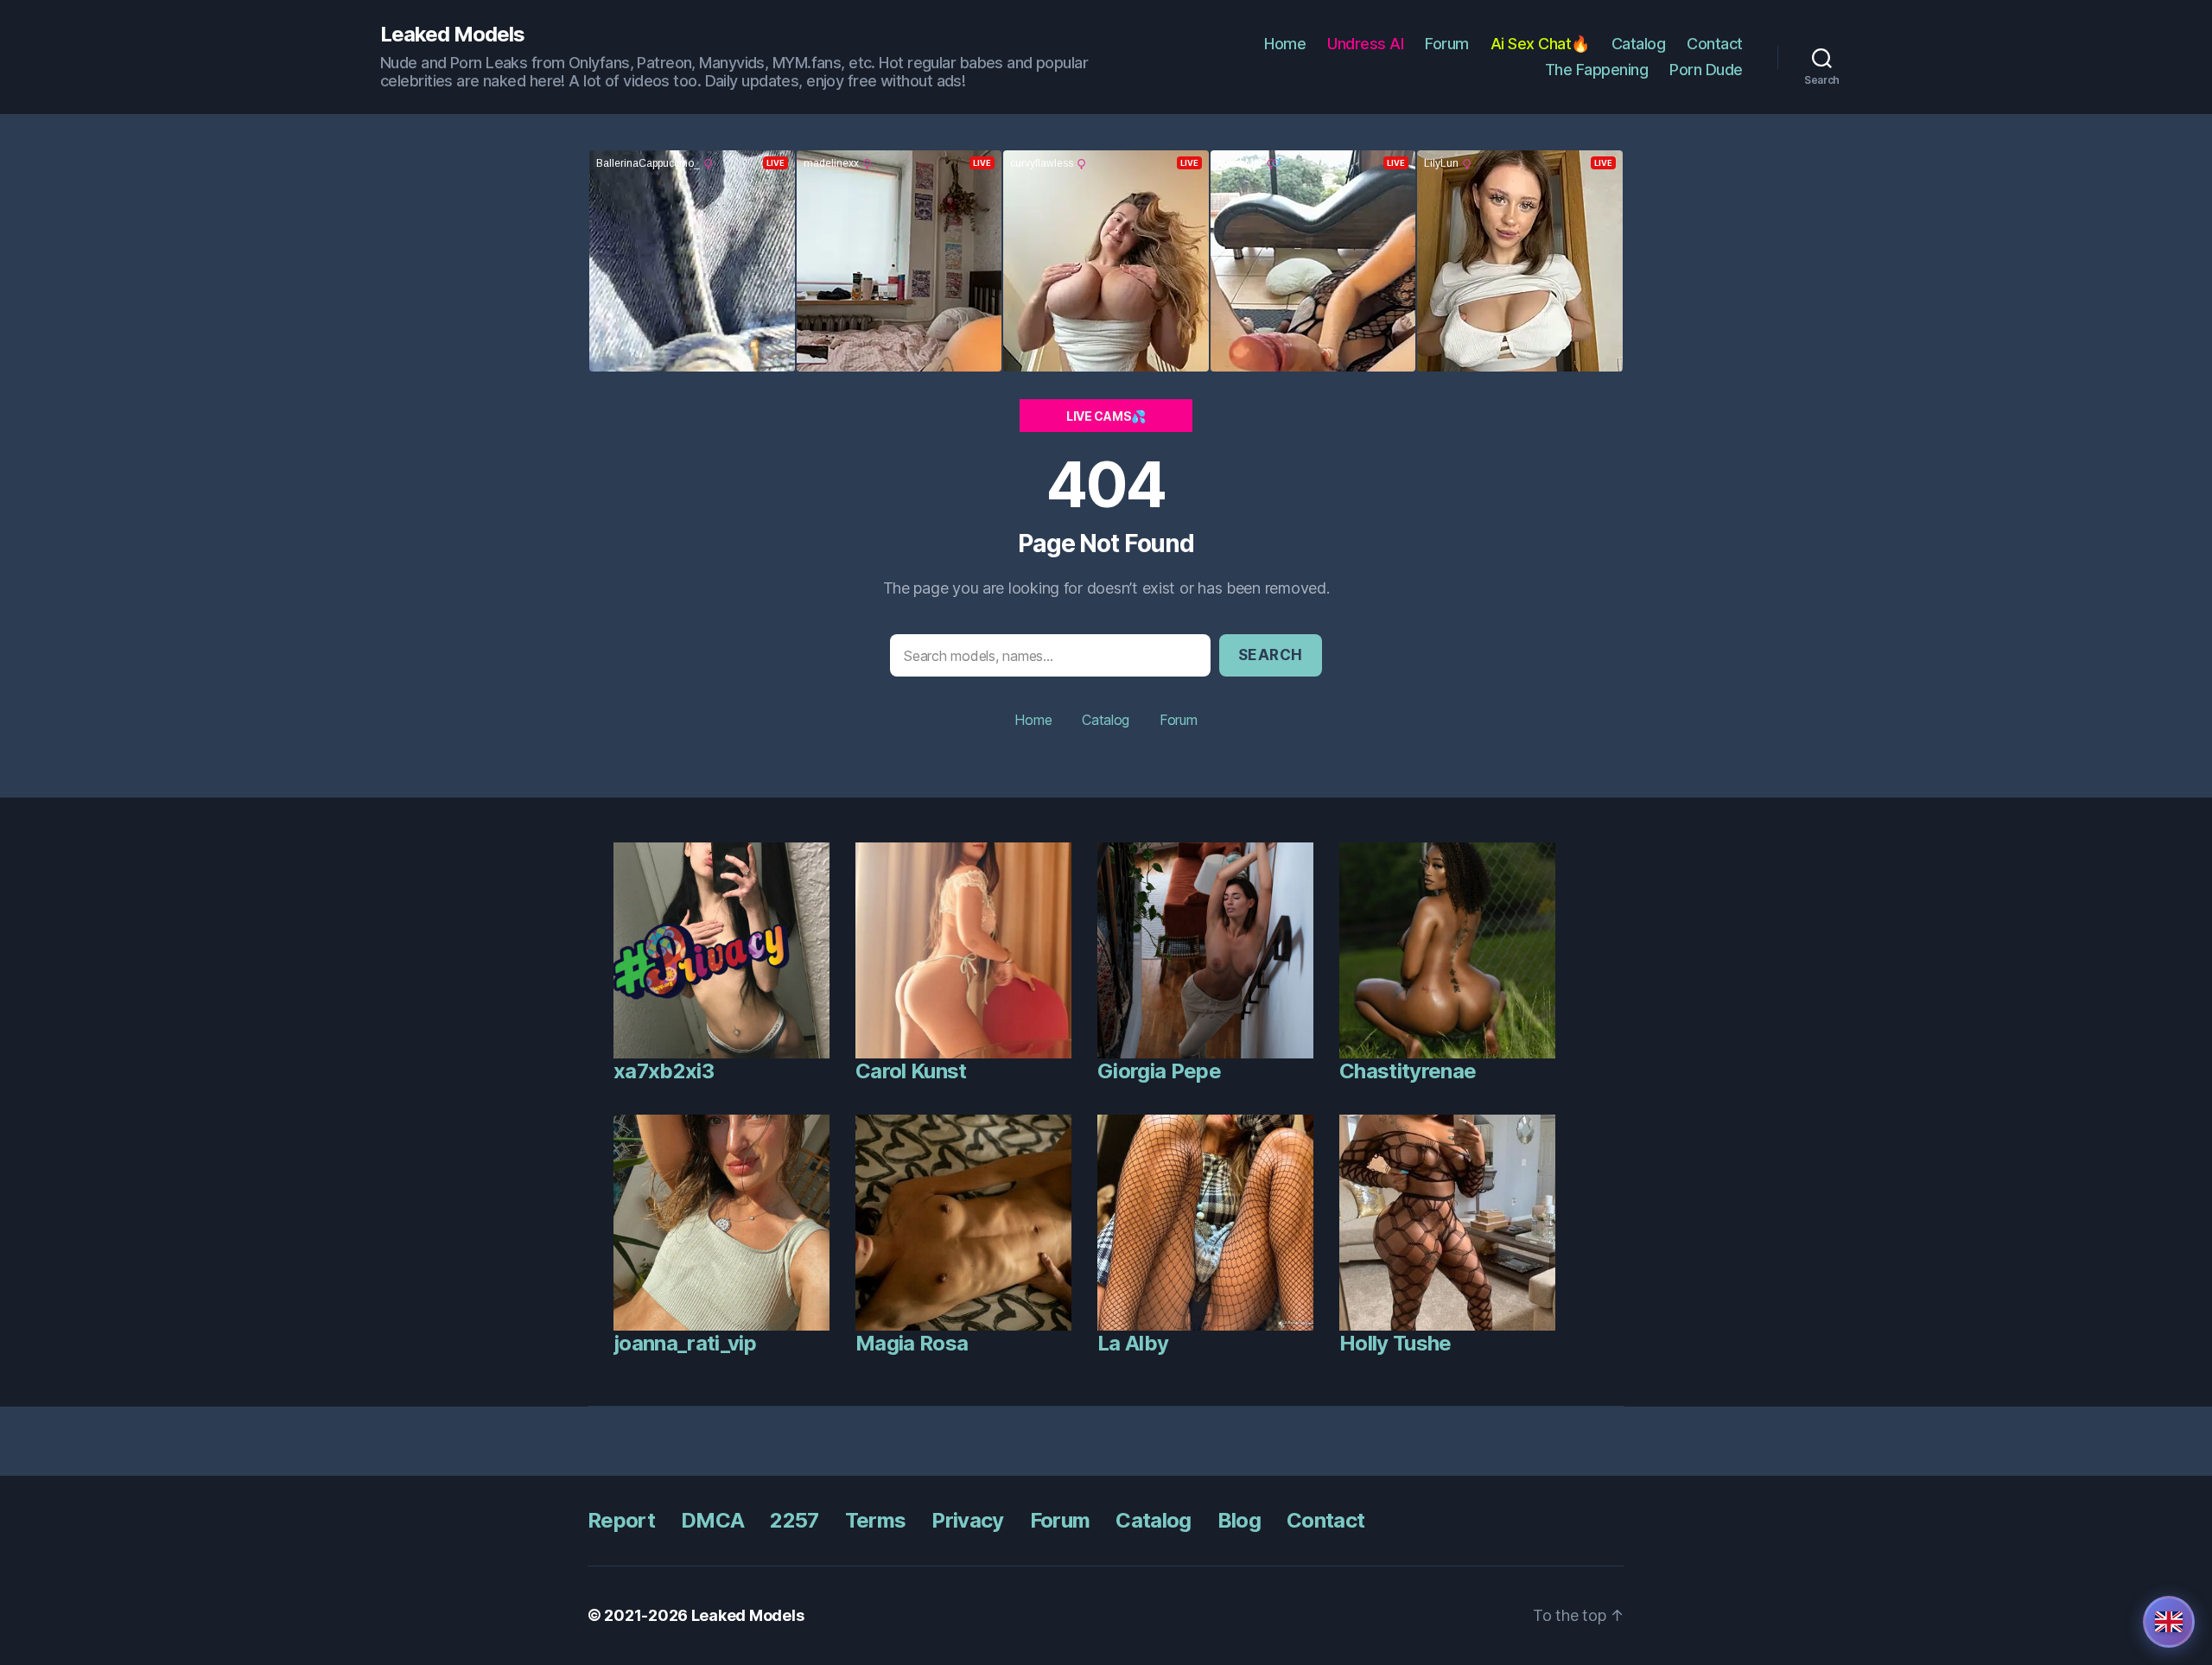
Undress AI (1365, 44)
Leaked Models (452, 35)
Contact (1715, 44)
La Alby (1133, 1343)
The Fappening (1597, 70)
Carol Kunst (911, 1071)
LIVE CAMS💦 (1106, 416)
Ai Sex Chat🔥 (1540, 44)
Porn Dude (1706, 70)
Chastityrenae (1408, 1071)
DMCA (712, 1520)
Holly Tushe (1395, 1343)
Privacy (967, 1520)
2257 (794, 1520)
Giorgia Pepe (1159, 1071)
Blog (1239, 1520)
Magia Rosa (912, 1343)
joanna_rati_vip (685, 1343)
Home (1285, 44)
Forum (1447, 44)
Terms (876, 1520)
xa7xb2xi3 (664, 1071)
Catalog (1639, 44)
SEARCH (1271, 655)
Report (621, 1520)
